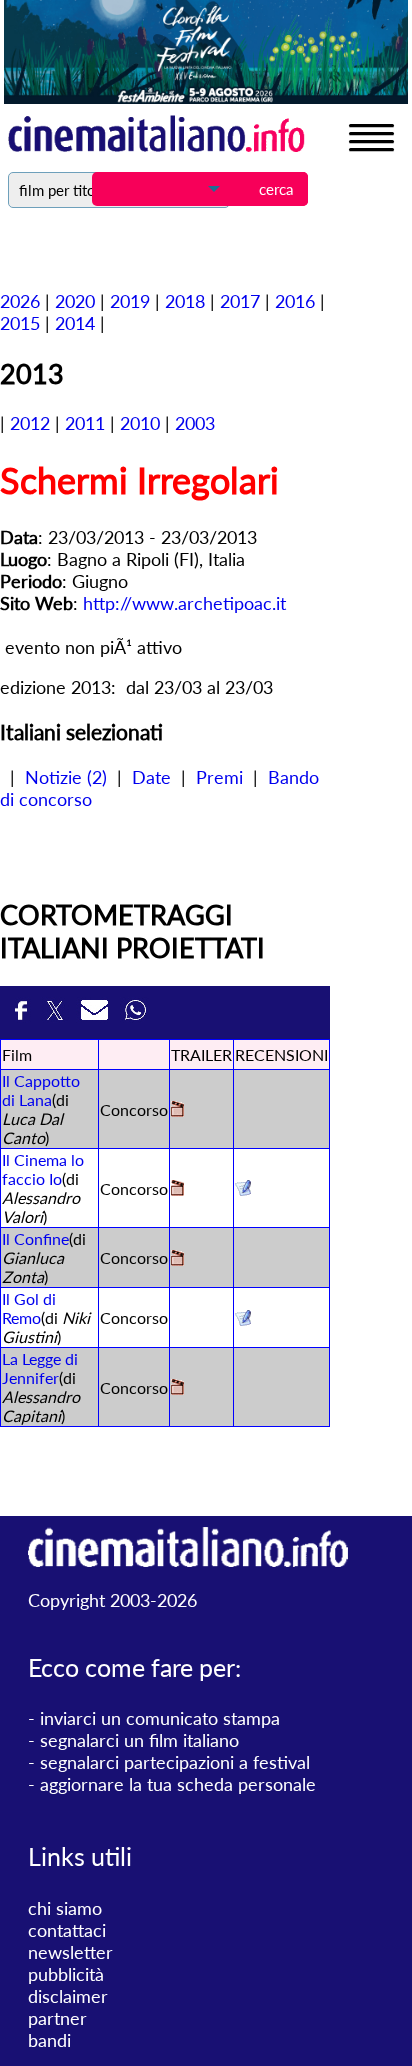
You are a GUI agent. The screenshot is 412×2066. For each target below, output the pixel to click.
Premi (219, 777)
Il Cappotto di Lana (41, 1090)
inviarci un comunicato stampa (160, 1718)
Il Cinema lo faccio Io (43, 1169)
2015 (20, 323)
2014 (75, 323)
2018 (185, 301)
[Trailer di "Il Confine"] (177, 1259)
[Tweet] (58, 1012)
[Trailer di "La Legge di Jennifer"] (177, 1388)
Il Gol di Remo (29, 1308)
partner (57, 2018)
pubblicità (66, 1974)
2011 (85, 423)
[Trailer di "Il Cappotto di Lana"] (177, 1110)
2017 (240, 301)
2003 (195, 423)
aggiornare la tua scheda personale (178, 1784)
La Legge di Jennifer (40, 1368)
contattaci (67, 1930)
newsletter (70, 1952)
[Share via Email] (98, 1012)
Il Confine (35, 1238)
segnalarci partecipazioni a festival (175, 1762)
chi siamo (65, 1908)
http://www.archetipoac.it (184, 603)
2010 (140, 423)
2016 (295, 301)
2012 (30, 423)
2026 (20, 301)
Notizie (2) (66, 777)
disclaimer (68, 1996)
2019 (130, 301)
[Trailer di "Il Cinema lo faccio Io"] (177, 1189)
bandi (49, 2040)
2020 (75, 301)
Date (151, 777)
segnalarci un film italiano (139, 1740)
